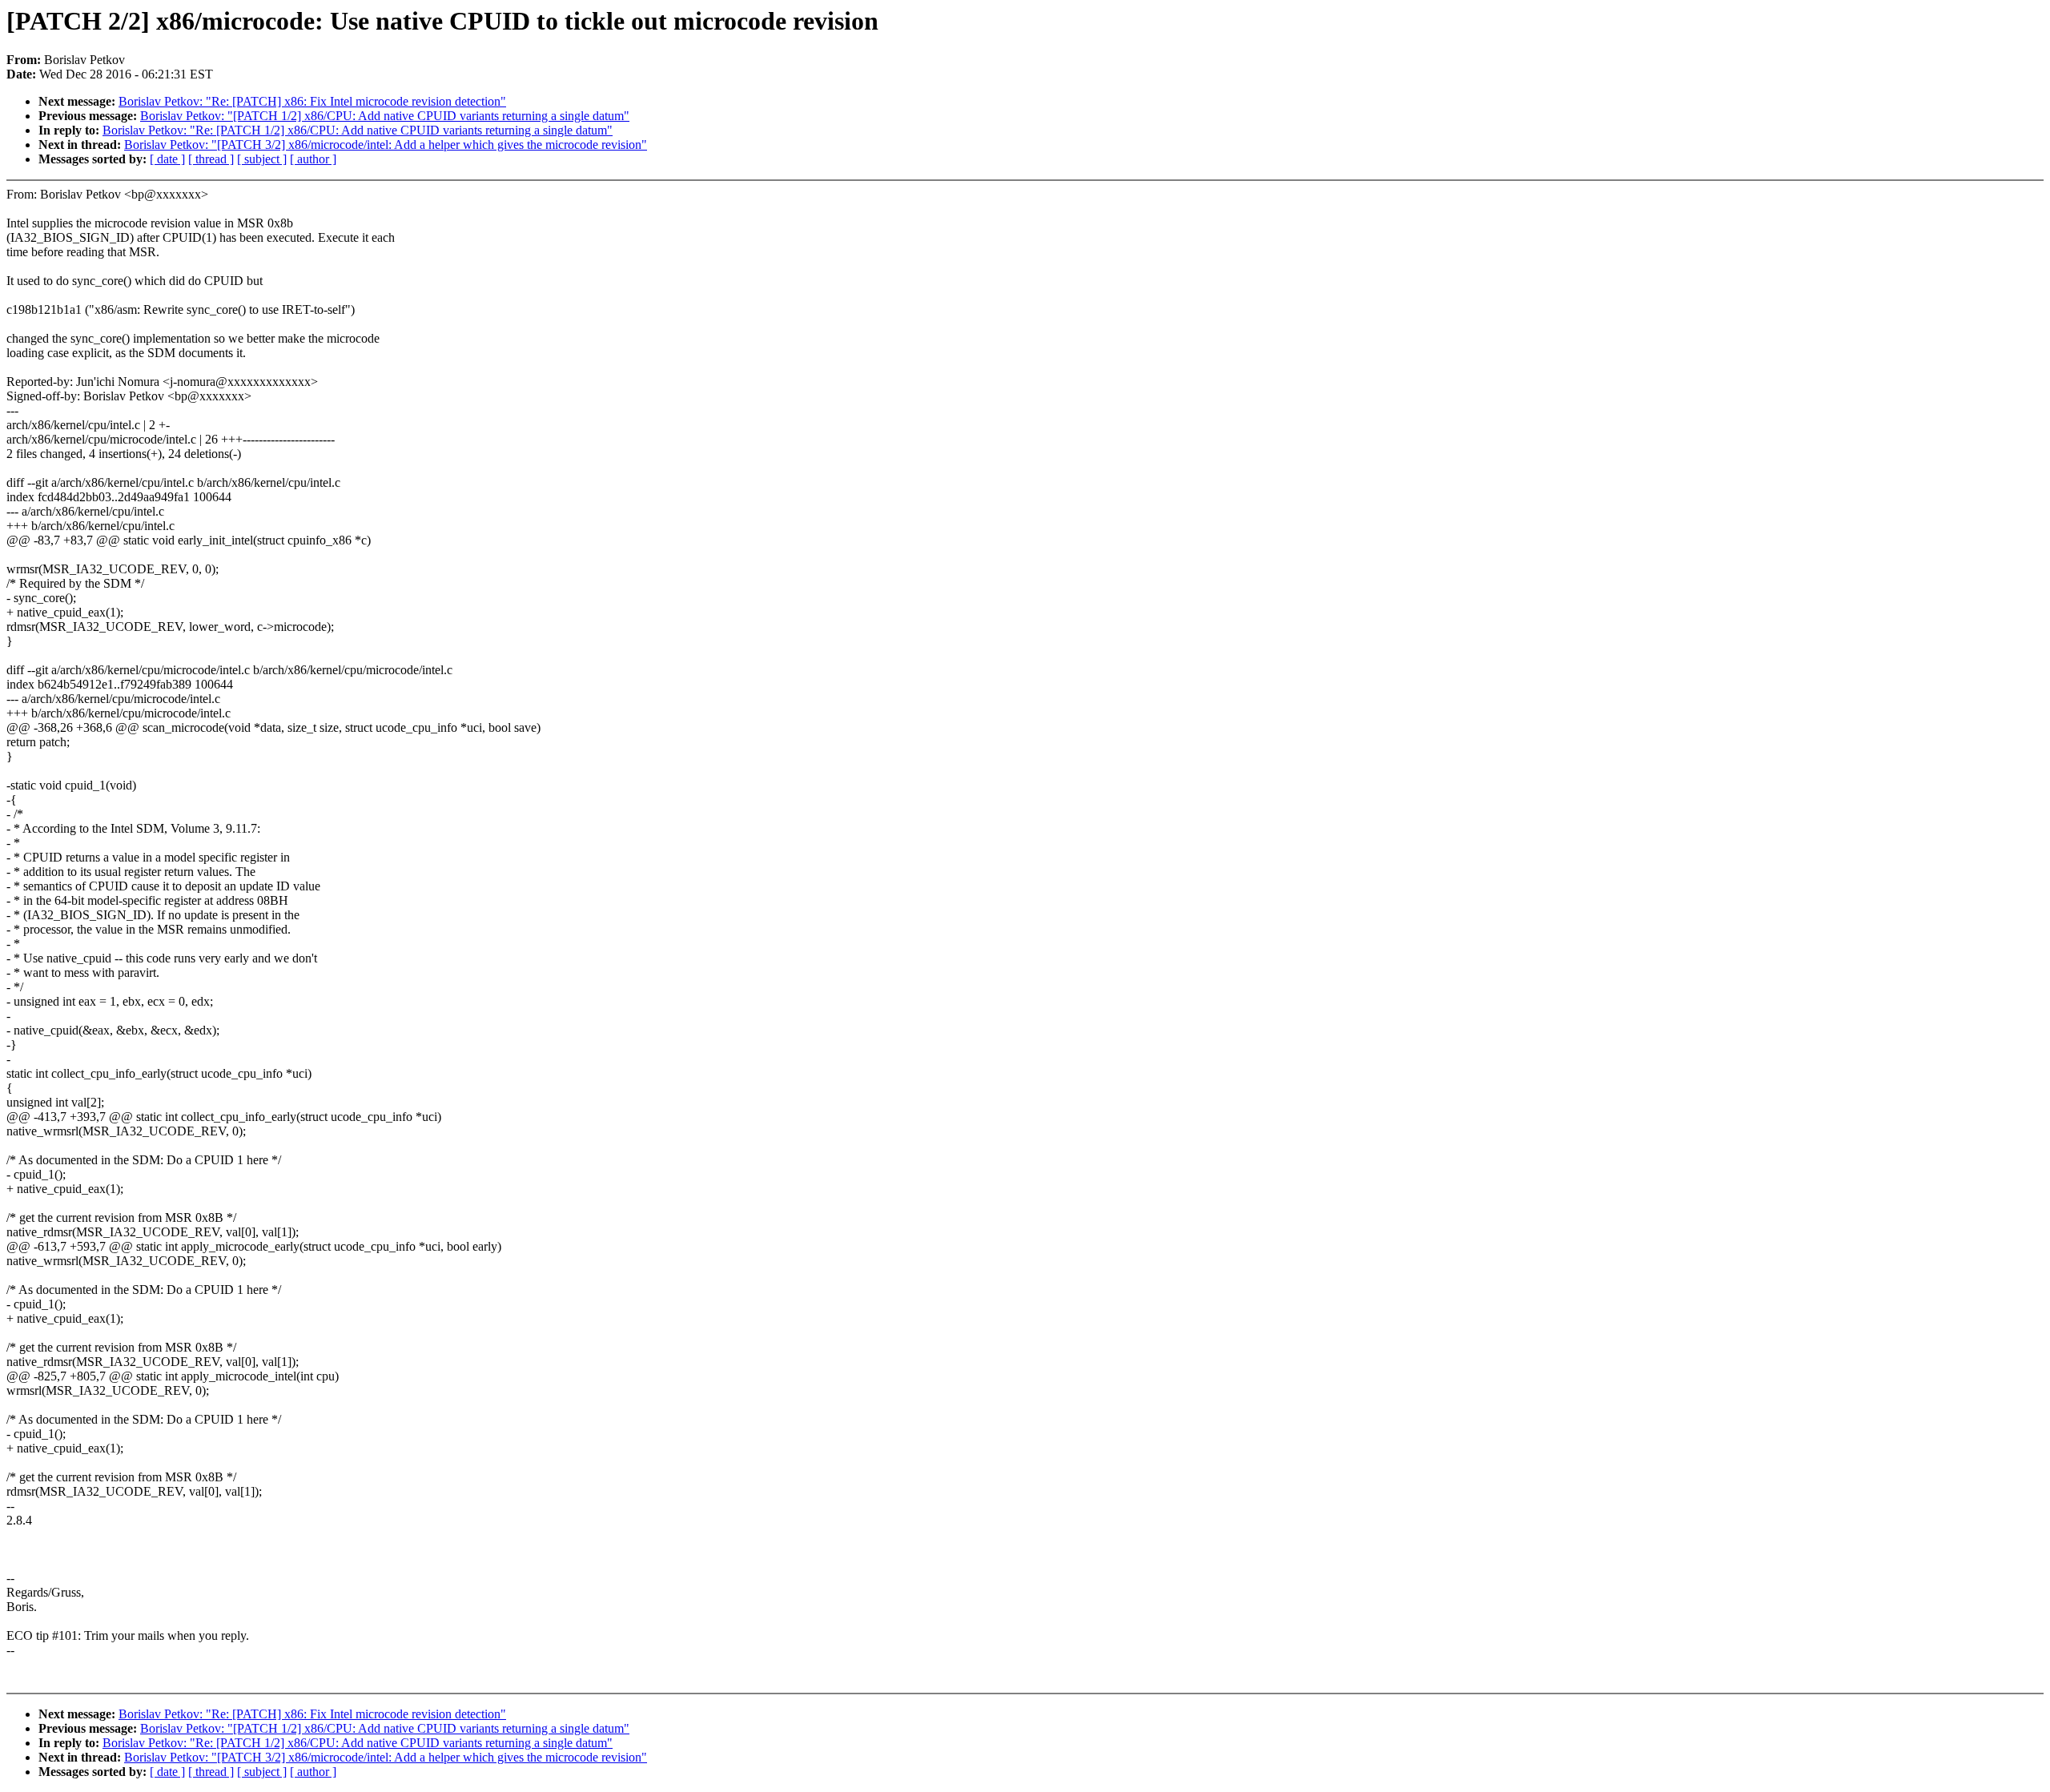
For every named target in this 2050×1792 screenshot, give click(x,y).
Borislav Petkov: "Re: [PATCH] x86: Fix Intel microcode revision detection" (312, 101)
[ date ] (167, 159)
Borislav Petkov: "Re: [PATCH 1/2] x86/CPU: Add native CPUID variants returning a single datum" (358, 130)
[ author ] (313, 159)
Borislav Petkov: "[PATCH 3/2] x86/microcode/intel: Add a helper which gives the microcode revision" (386, 145)
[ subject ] (262, 159)
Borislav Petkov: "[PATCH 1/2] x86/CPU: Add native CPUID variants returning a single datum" (385, 116)
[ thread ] (211, 159)
